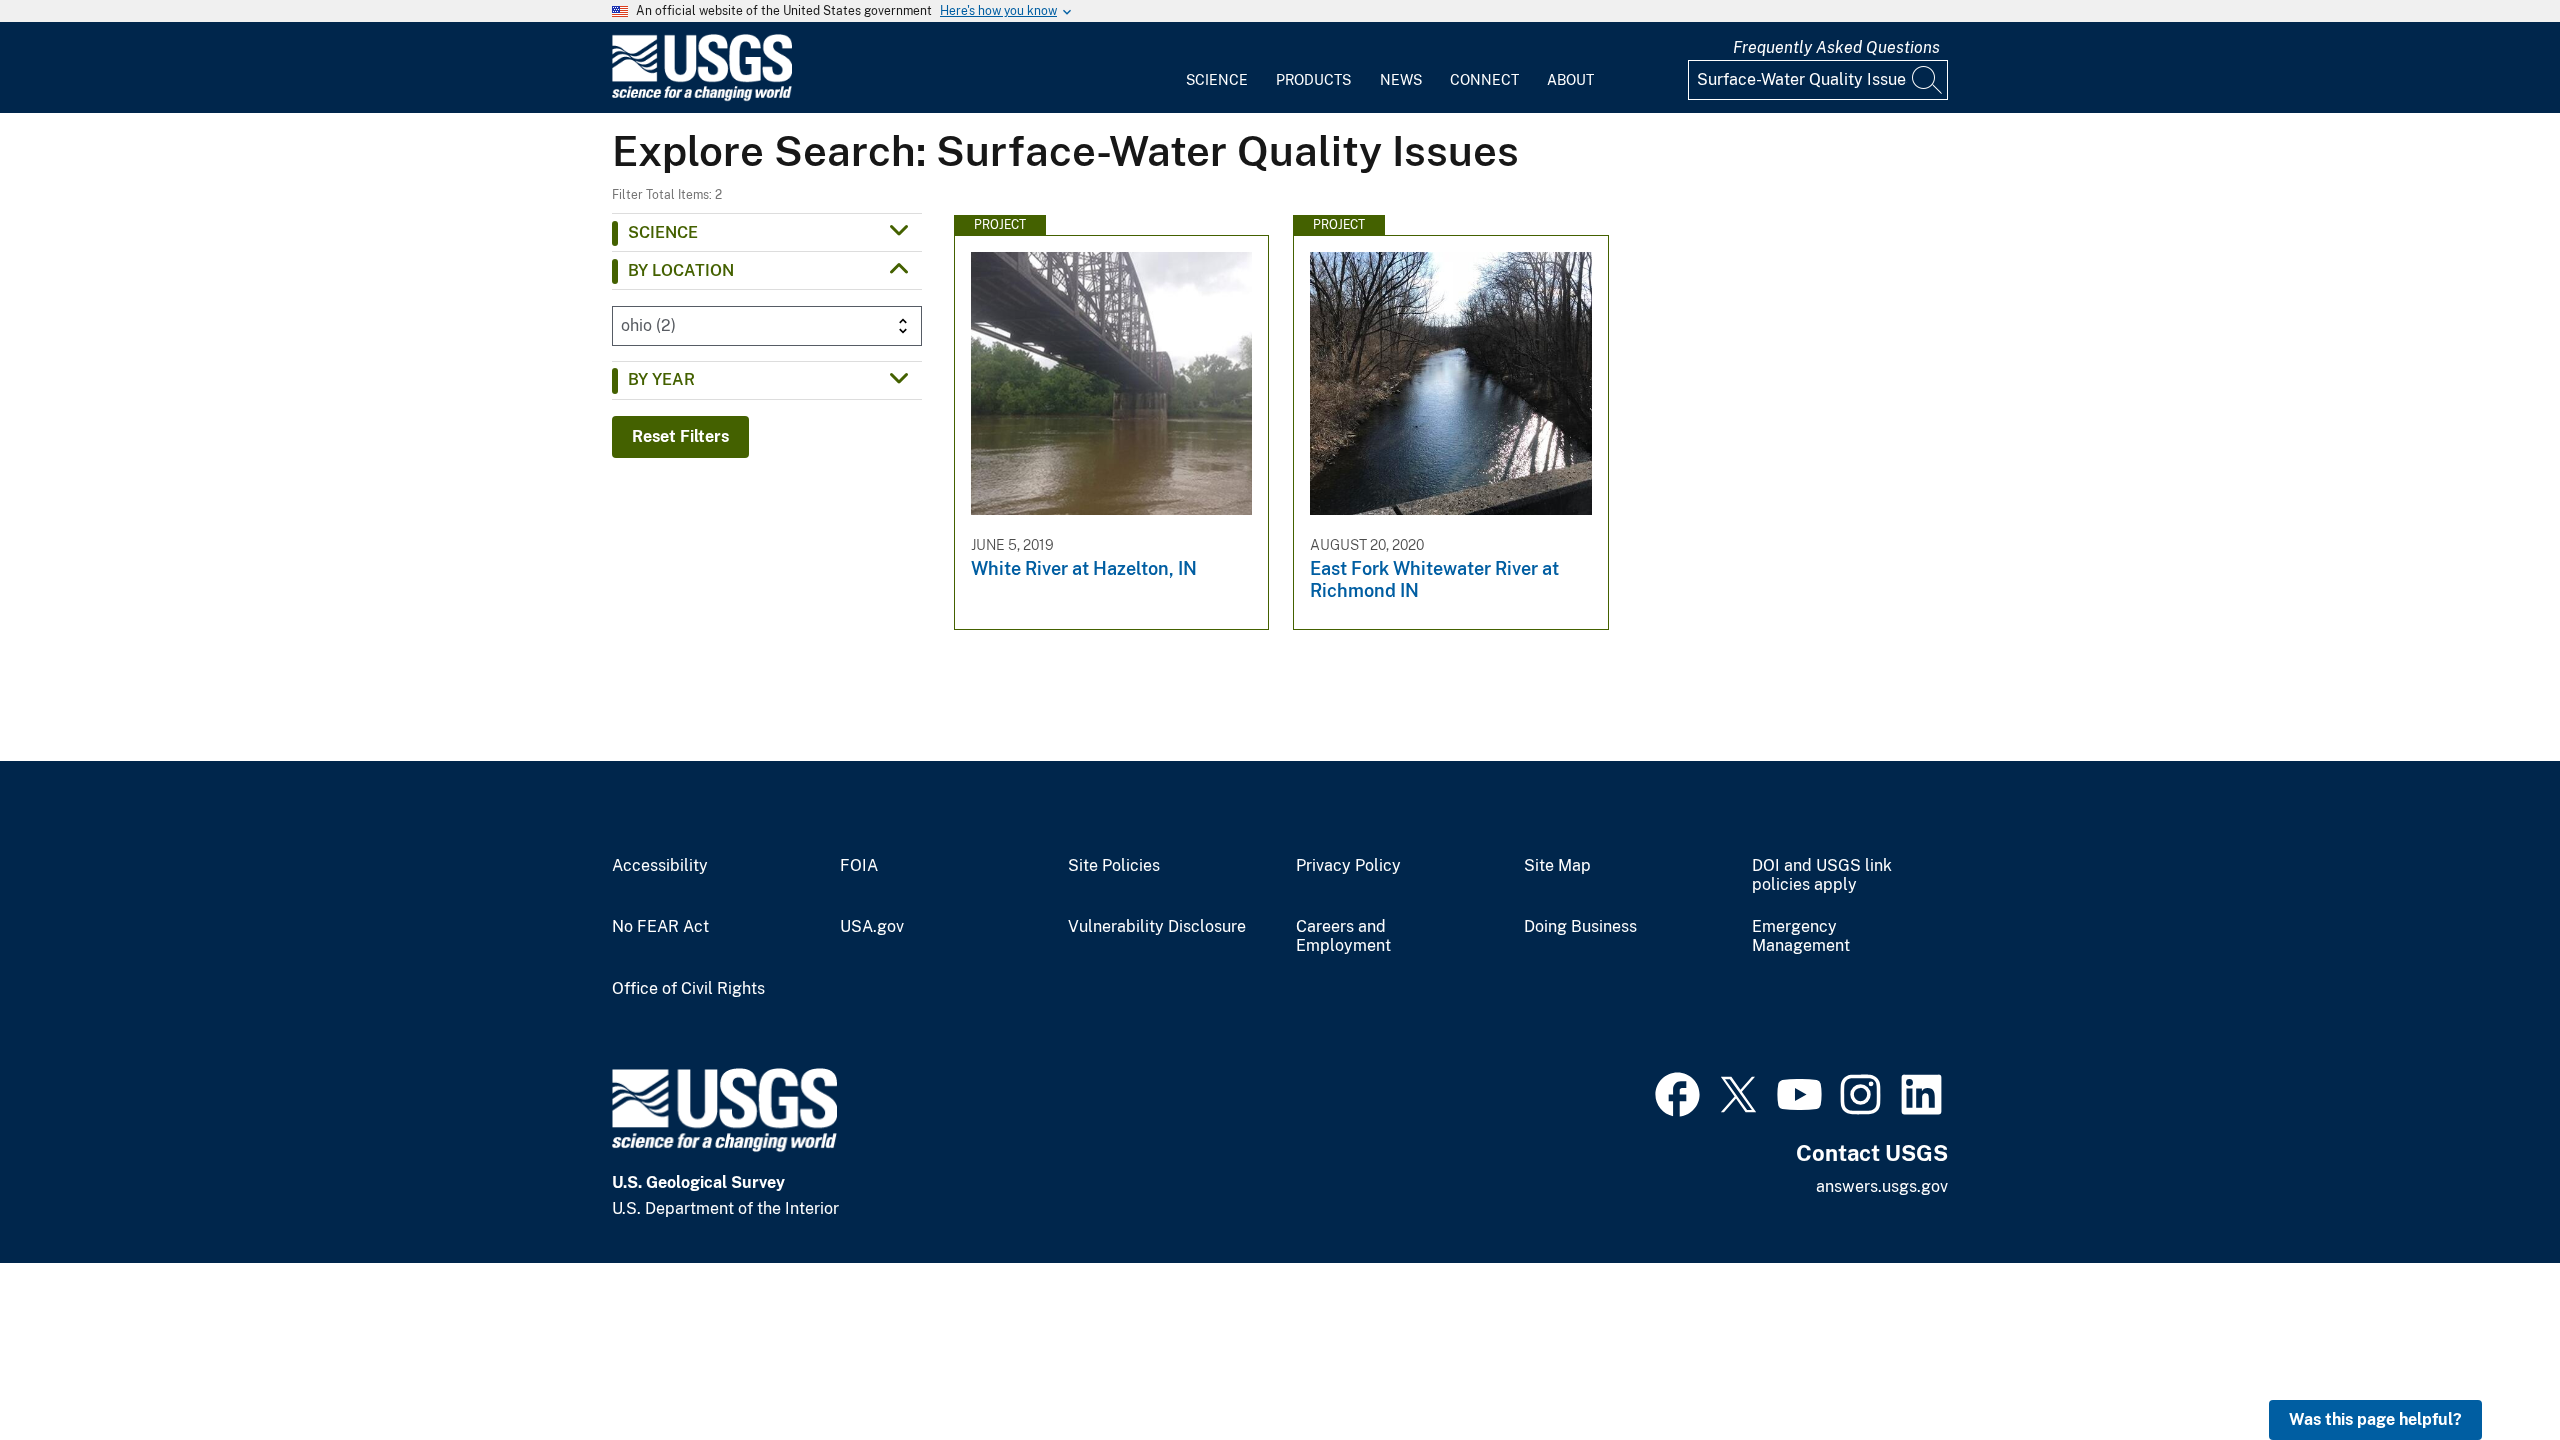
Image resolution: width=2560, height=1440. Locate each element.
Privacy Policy (1348, 866)
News (1401, 80)
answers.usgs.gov (1882, 1186)
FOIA (859, 866)
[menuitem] (1217, 68)
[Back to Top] (2487, 1367)
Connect (1484, 80)
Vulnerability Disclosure (1157, 927)
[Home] (702, 96)
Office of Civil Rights (688, 989)
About (1570, 80)
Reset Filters (680, 436)
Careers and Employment (1343, 936)
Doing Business (1580, 927)
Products (1313, 80)
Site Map (1557, 866)
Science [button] (663, 232)
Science (1217, 80)
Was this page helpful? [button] (2375, 1419)
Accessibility (660, 866)
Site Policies (1114, 866)
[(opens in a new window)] (1677, 1092)
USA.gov (872, 927)
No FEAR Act (660, 927)
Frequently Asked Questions (1836, 47)
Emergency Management (1801, 936)
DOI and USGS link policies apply (1822, 875)
